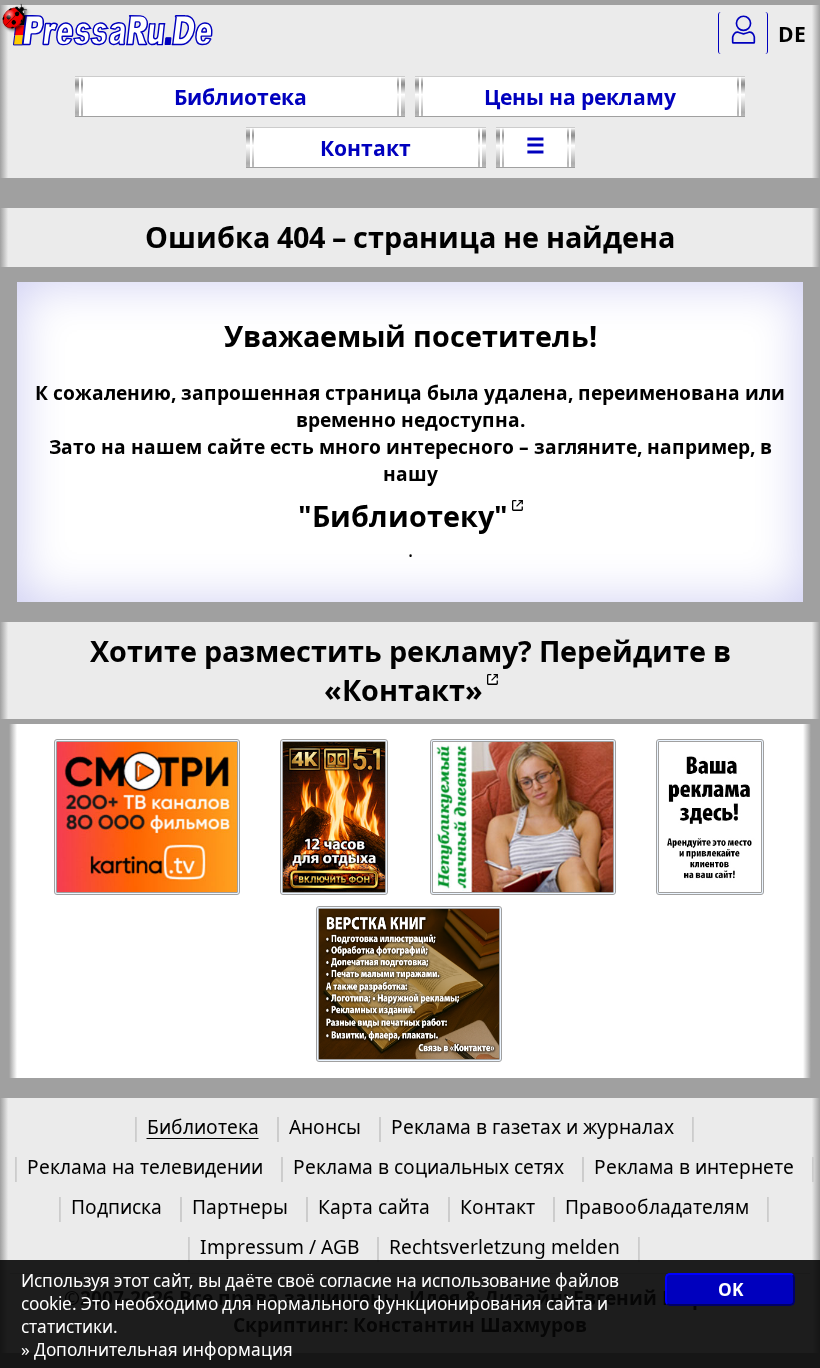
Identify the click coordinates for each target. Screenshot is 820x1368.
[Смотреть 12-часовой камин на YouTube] (335, 817)
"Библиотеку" (403, 515)
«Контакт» (403, 689)
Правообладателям (657, 1206)
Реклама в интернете (694, 1166)
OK (730, 1289)
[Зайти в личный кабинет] (743, 33)
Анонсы (325, 1126)
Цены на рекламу (580, 96)
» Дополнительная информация (157, 1349)
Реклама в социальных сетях (428, 1166)
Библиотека (240, 96)
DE (792, 33)
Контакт (365, 147)
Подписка (116, 1206)
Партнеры (240, 1206)
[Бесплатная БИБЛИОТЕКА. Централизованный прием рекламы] (114, 40)
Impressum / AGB (279, 1246)
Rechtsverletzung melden (504, 1246)
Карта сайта (374, 1206)
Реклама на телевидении (145, 1166)
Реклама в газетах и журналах (532, 1126)
